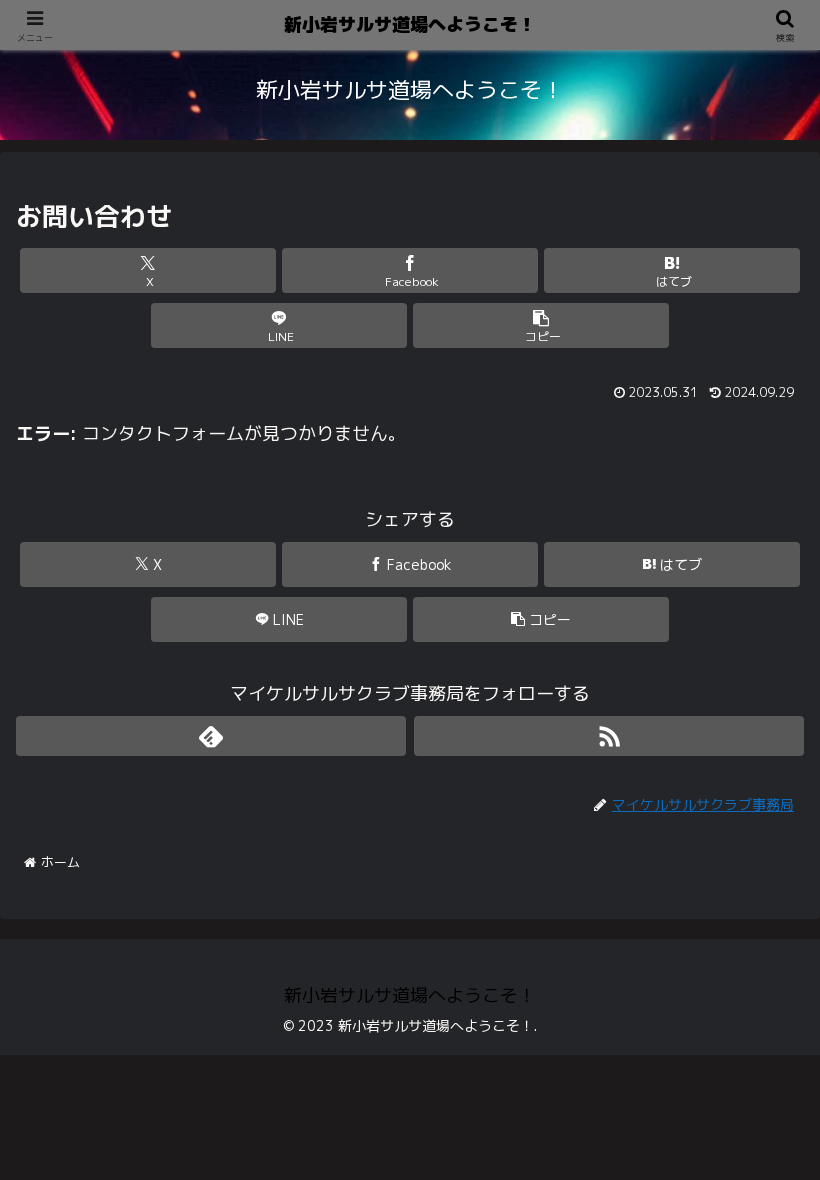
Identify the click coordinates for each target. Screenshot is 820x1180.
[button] (541, 325)
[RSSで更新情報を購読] (609, 736)
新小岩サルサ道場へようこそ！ (410, 24)
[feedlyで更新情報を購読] (211, 736)
